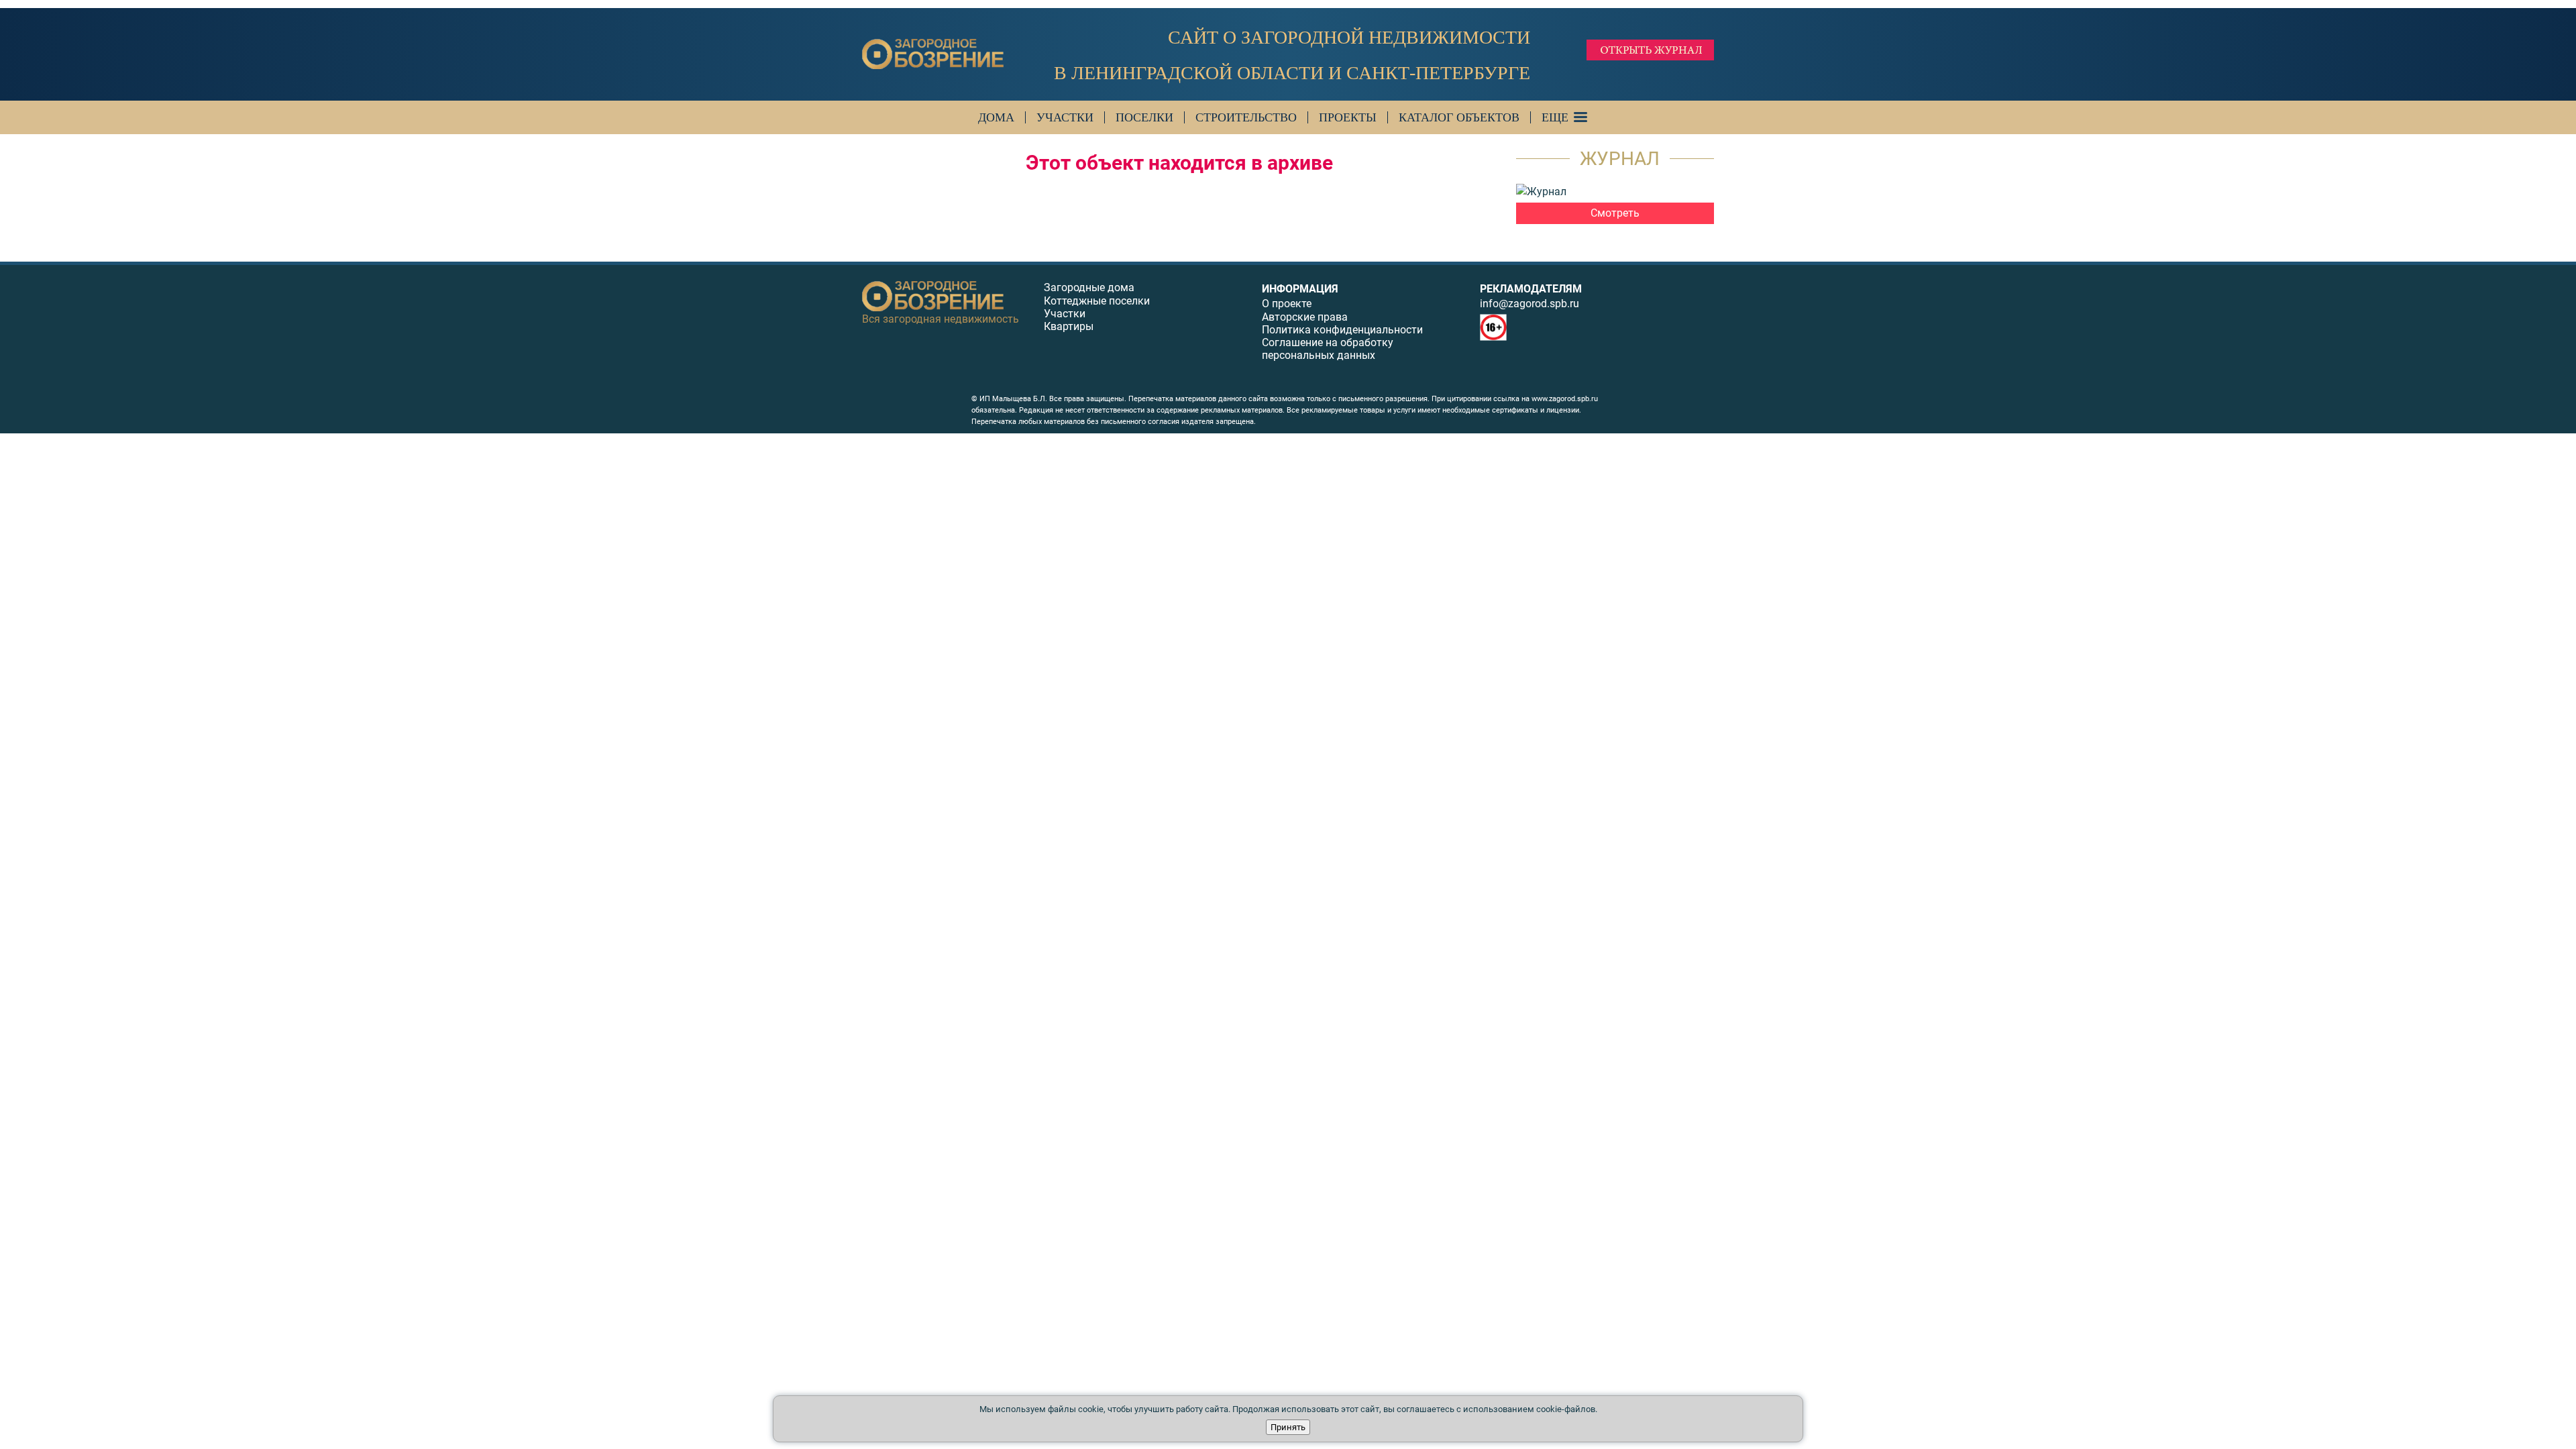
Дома (996, 117)
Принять (1288, 1427)
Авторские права (1305, 317)
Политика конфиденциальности (1342, 330)
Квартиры (1069, 326)
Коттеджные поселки (1097, 301)
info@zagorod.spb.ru (1529, 304)
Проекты (1348, 117)
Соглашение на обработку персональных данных (1328, 349)
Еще (1555, 117)
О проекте (1287, 304)
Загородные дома (1089, 287)
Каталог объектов (1459, 117)
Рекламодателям (1531, 289)
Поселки (1144, 117)
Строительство (1246, 117)
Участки (1065, 117)
